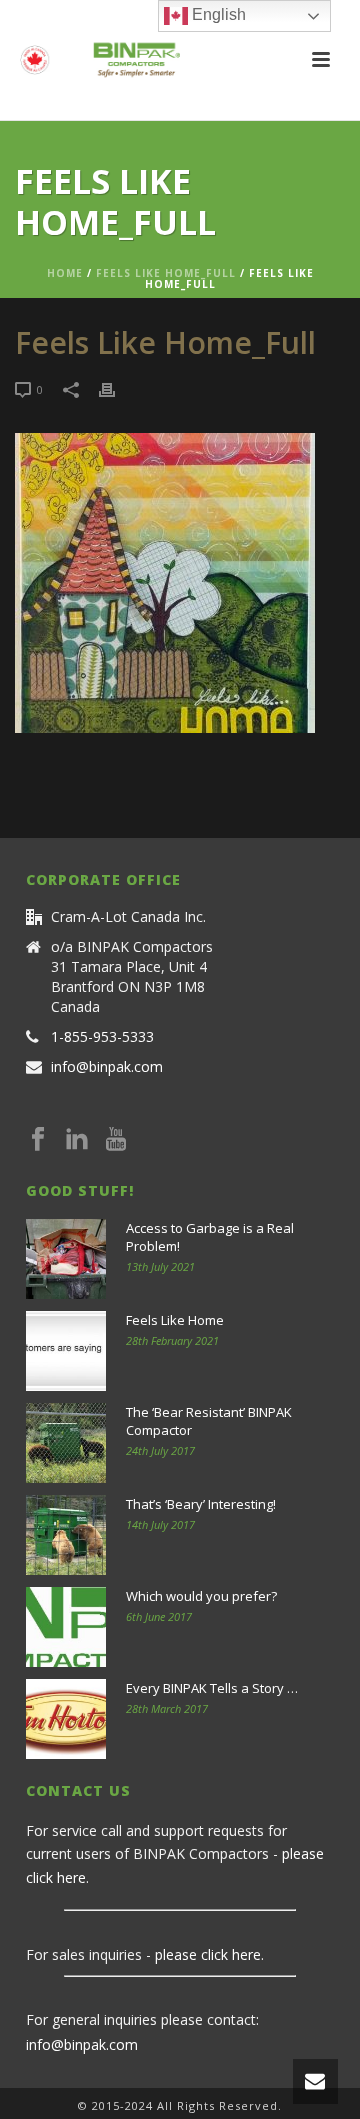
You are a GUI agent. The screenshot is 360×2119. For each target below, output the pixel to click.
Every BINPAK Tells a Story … (212, 1688)
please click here (208, 1954)
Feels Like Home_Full (166, 273)
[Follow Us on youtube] (116, 1140)
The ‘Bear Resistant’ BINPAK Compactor (209, 1421)
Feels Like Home (175, 1320)
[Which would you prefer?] (66, 1627)
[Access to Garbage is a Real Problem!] (66, 1259)
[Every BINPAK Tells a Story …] (66, 1719)
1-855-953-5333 (102, 1037)
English (217, 14)
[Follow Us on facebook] (38, 1140)
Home (65, 273)
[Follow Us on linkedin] (77, 1140)
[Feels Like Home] (66, 1351)
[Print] (117, 388)
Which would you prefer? (201, 1596)
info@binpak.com (107, 1067)
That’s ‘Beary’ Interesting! (201, 1504)
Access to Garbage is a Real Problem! (210, 1237)
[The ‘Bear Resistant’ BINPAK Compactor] (66, 1443)
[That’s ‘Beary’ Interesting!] (66, 1535)
